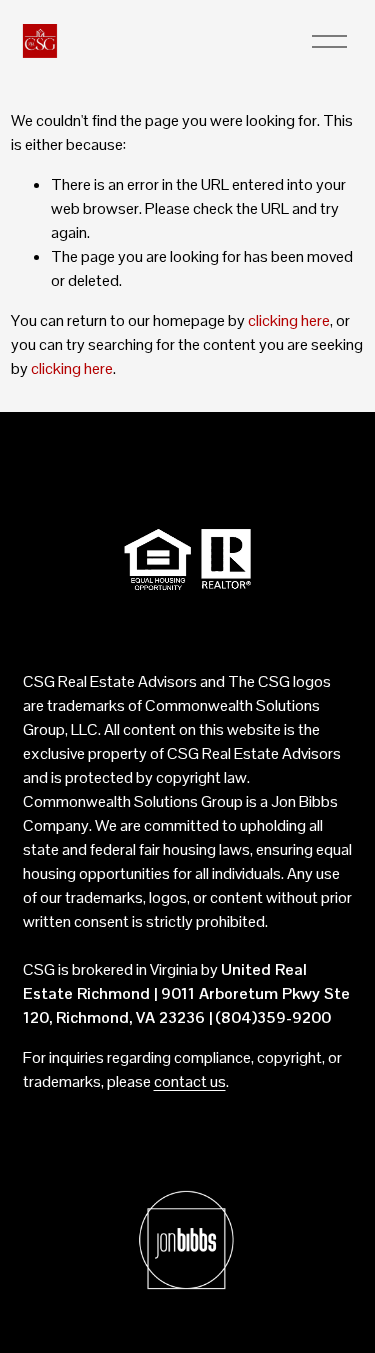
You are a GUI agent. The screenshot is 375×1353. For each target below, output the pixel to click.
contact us (190, 1081)
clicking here (289, 320)
